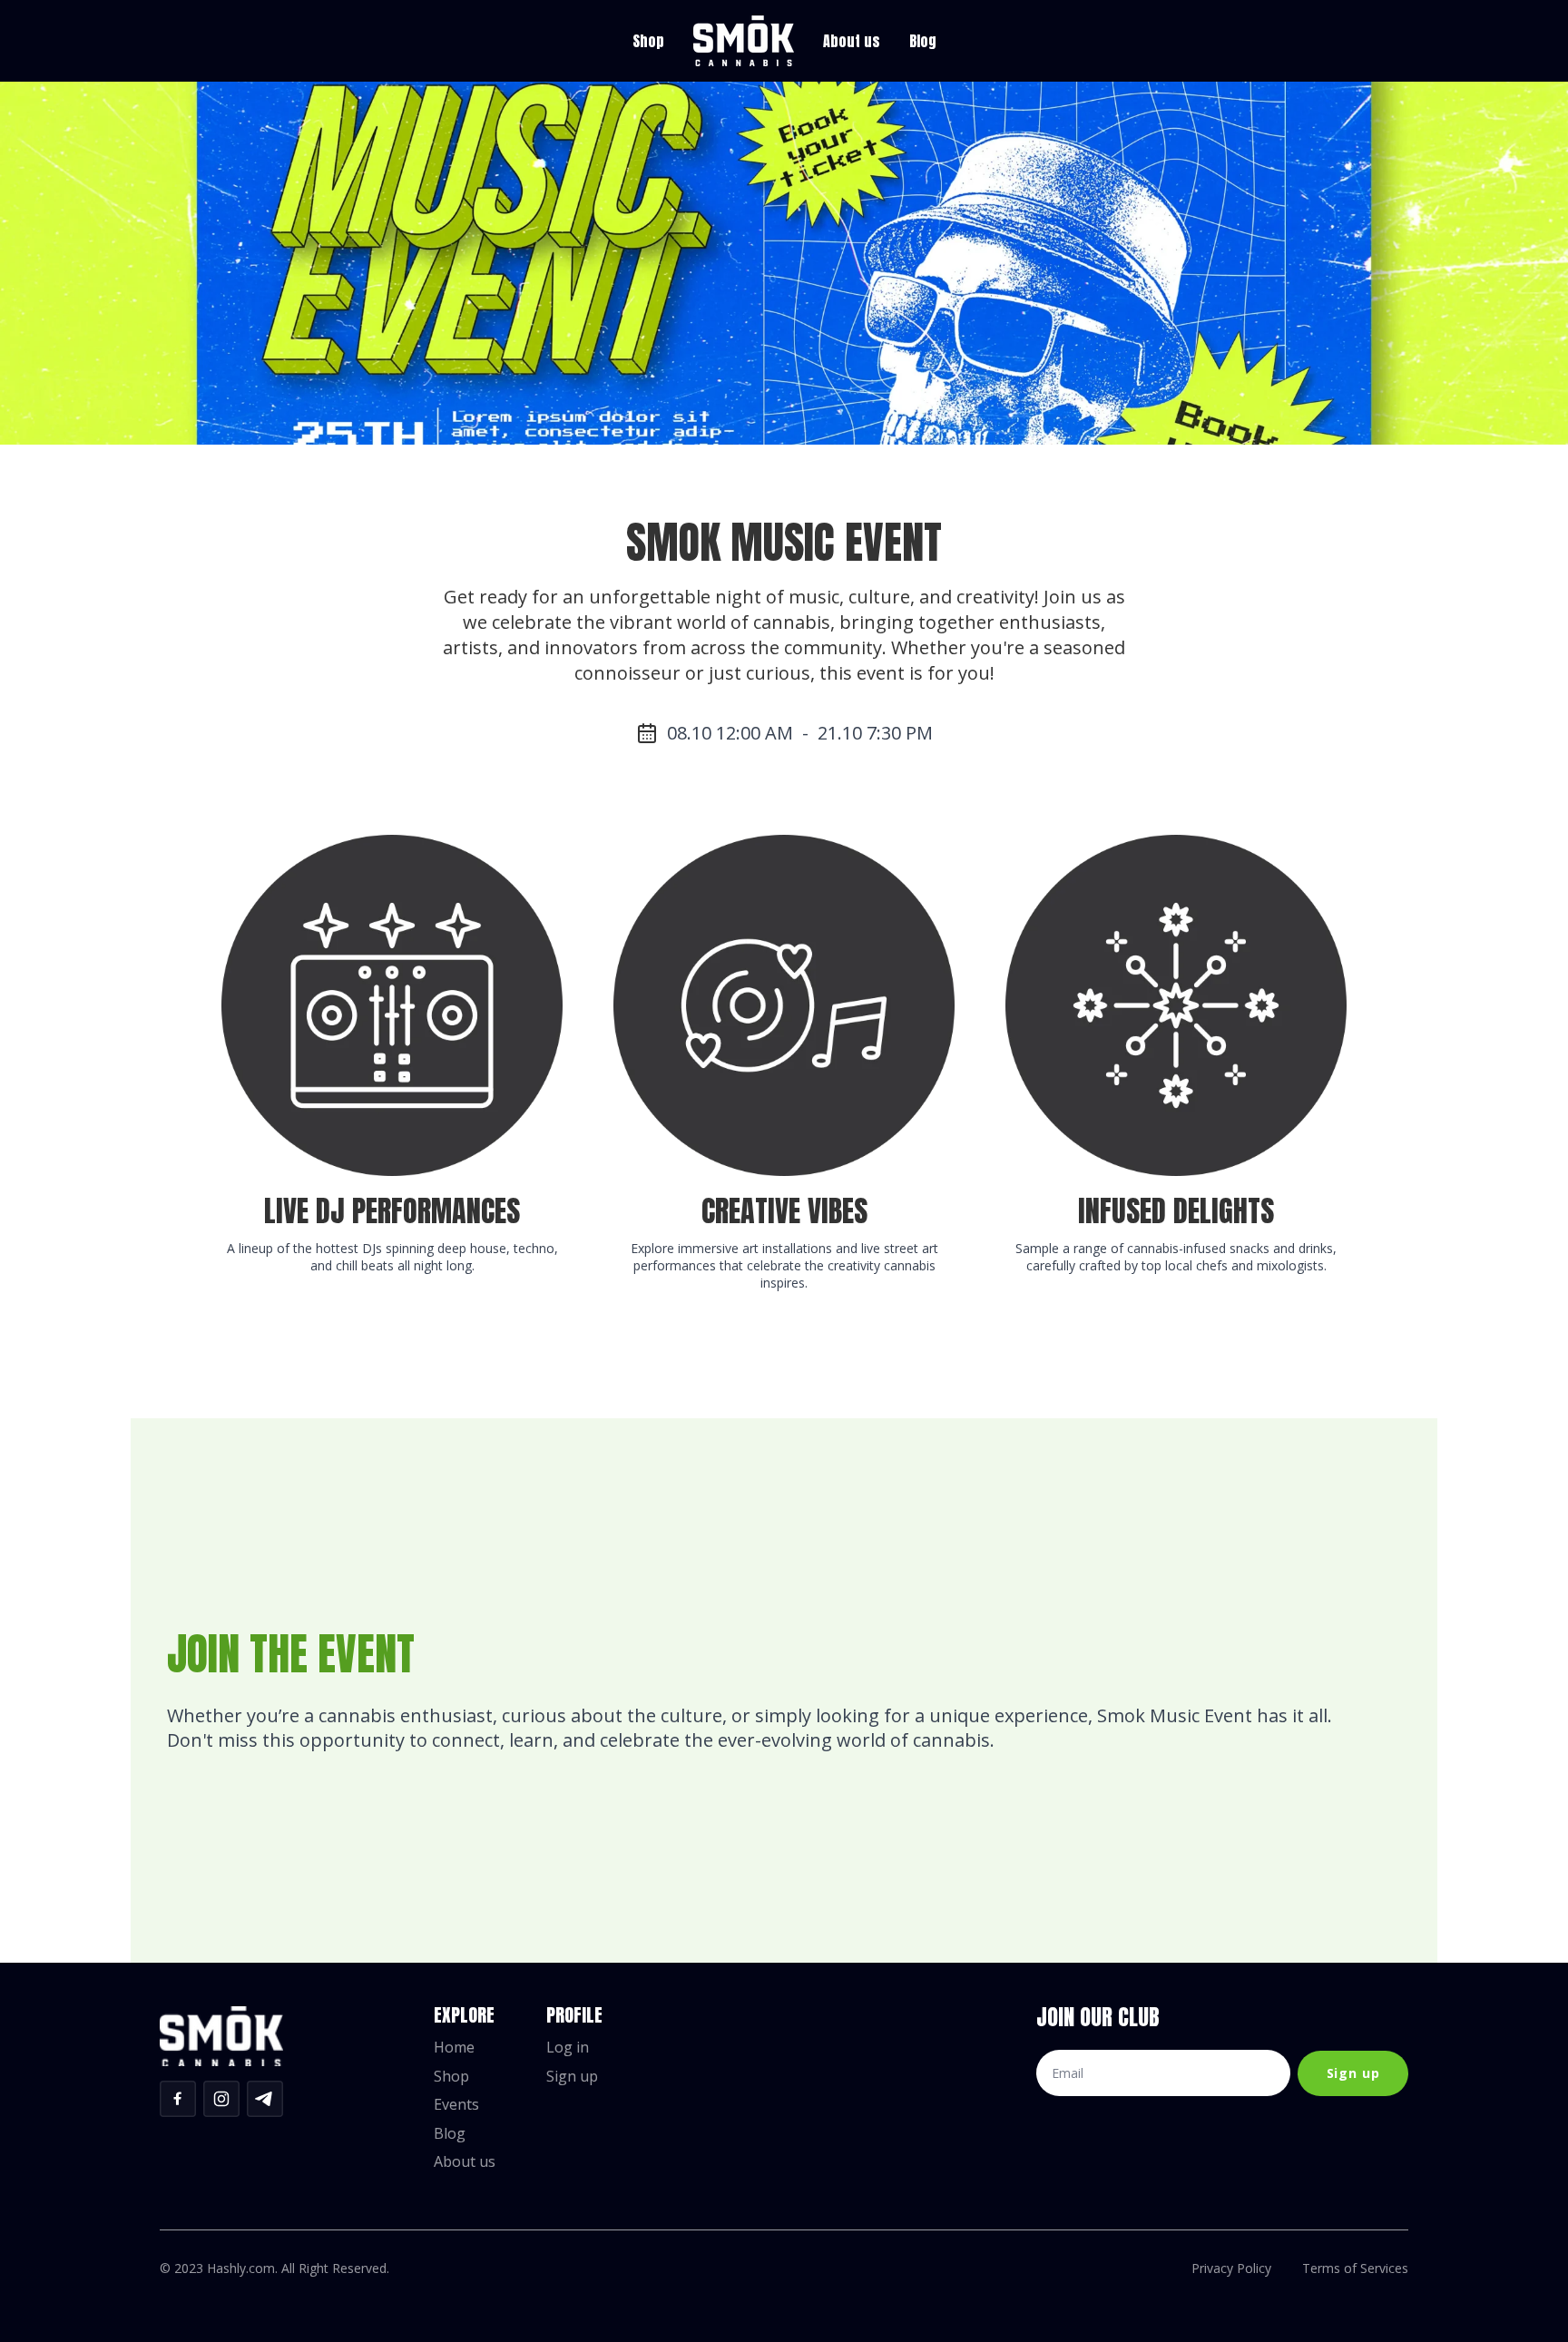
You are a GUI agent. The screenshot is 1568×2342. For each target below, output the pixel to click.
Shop (648, 41)
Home (454, 2048)
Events (456, 2105)
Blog (923, 41)
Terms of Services (1355, 2268)
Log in (568, 2048)
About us (852, 41)
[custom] (178, 2099)
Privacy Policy (1231, 2268)
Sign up (572, 2077)
